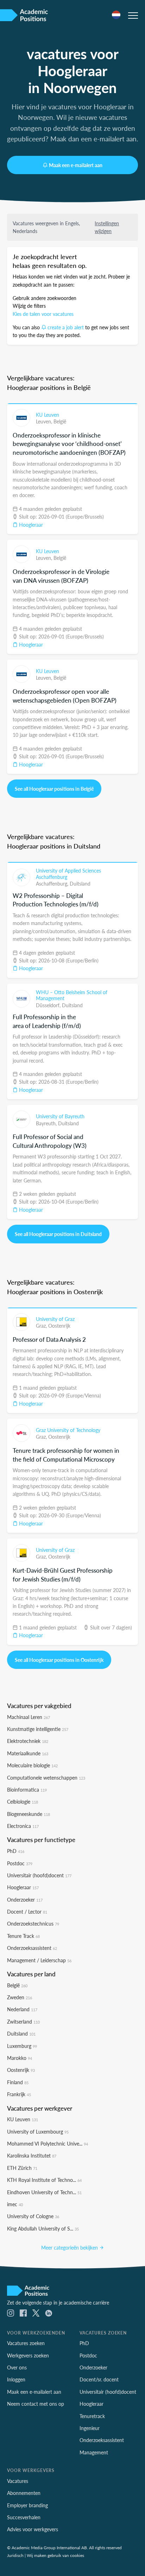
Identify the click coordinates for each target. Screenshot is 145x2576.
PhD (16, 1851)
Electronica (23, 1826)
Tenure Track (23, 1936)
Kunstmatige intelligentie (38, 1729)
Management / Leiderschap (39, 1960)
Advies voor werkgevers (33, 2529)
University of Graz (55, 1319)
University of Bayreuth (60, 1116)
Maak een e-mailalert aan (76, 165)
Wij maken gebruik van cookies (55, 2555)
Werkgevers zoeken (28, 2355)
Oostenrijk (59, 1326)
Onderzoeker (25, 1899)
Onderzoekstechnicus (33, 1923)
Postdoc (20, 1863)
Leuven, (45, 421)
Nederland (22, 2009)
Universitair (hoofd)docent (39, 1875)
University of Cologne (33, 2216)
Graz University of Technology (68, 1430)
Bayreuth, (47, 1123)
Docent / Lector (27, 1911)
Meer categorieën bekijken (70, 2247)
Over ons (17, 2367)
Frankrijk (19, 2094)
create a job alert (66, 327)
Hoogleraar (30, 525)
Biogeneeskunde (29, 1814)
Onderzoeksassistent (32, 1948)
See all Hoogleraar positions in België (54, 789)
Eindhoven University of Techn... (44, 2192)
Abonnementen (24, 2493)
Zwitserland (23, 2021)
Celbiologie (23, 1801)
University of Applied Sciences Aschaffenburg (68, 874)
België (60, 421)
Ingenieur (90, 2428)
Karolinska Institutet (32, 2155)
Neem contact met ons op (36, 2404)
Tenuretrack (92, 2416)
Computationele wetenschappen (46, 1777)
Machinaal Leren (29, 1717)
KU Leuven (48, 415)
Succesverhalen (24, 2517)
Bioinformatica (27, 1789)
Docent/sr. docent (99, 2379)
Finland (18, 2082)
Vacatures (18, 2481)
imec (15, 2204)
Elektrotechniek (28, 1741)
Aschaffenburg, (53, 883)
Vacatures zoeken (26, 2343)
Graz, (42, 1326)
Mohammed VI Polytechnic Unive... (48, 2143)
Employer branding (27, 2505)
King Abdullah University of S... (43, 2228)
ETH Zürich (22, 2168)
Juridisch (15, 2555)
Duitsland (80, 883)
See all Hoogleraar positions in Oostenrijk (59, 1660)
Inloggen (16, 2379)
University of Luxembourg (38, 2131)
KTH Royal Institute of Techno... (44, 2180)
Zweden (20, 1997)
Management (94, 2452)
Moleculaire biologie (32, 1765)
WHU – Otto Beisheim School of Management (72, 995)
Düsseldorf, (49, 1005)
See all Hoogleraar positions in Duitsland (58, 1234)
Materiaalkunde (28, 1753)
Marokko (20, 2058)
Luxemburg (22, 2046)
